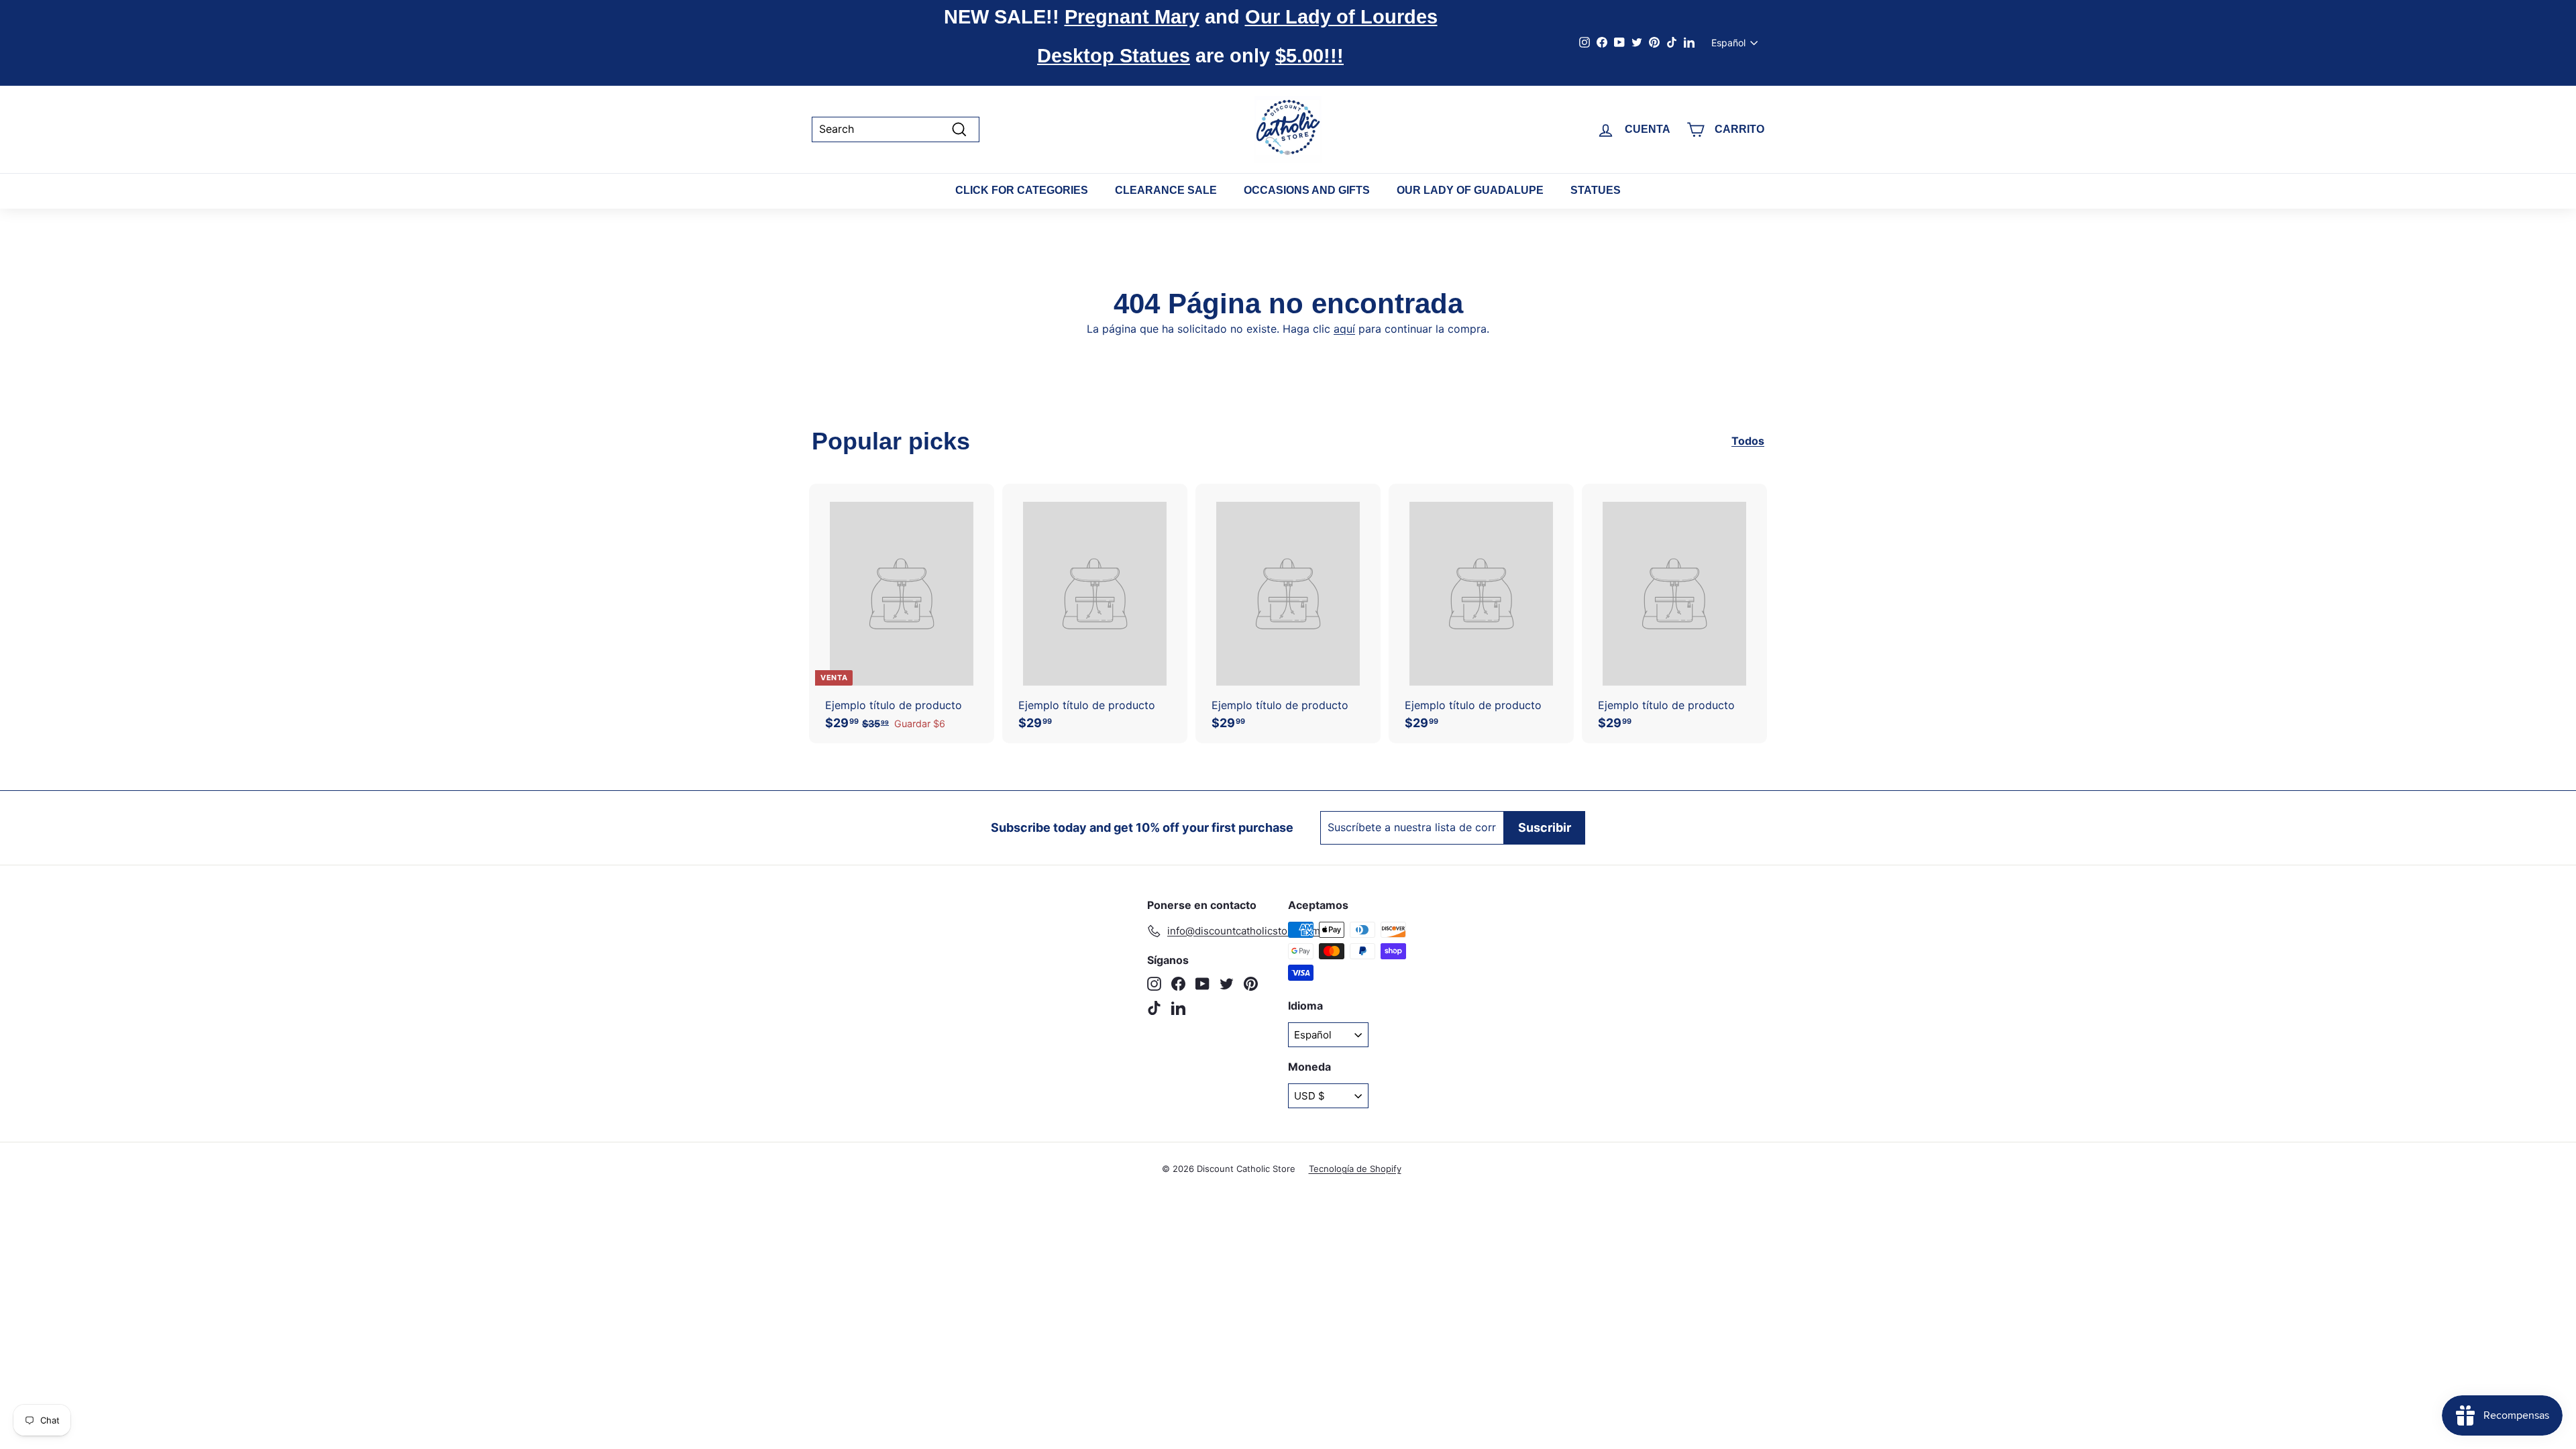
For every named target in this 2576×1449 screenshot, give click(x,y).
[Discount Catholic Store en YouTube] (1202, 984)
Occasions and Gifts (1307, 190)
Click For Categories (1022, 190)
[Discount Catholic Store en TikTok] (1154, 1008)
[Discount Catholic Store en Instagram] (1154, 984)
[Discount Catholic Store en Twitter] (1227, 984)
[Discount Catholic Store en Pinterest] (1251, 984)
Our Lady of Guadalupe (1470, 190)
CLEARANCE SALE (1166, 190)
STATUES (1596, 190)
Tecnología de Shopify (1355, 1169)
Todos (1748, 441)
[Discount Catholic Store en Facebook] (1178, 984)
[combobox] (896, 129)
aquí (1344, 329)
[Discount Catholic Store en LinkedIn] (1178, 1008)
